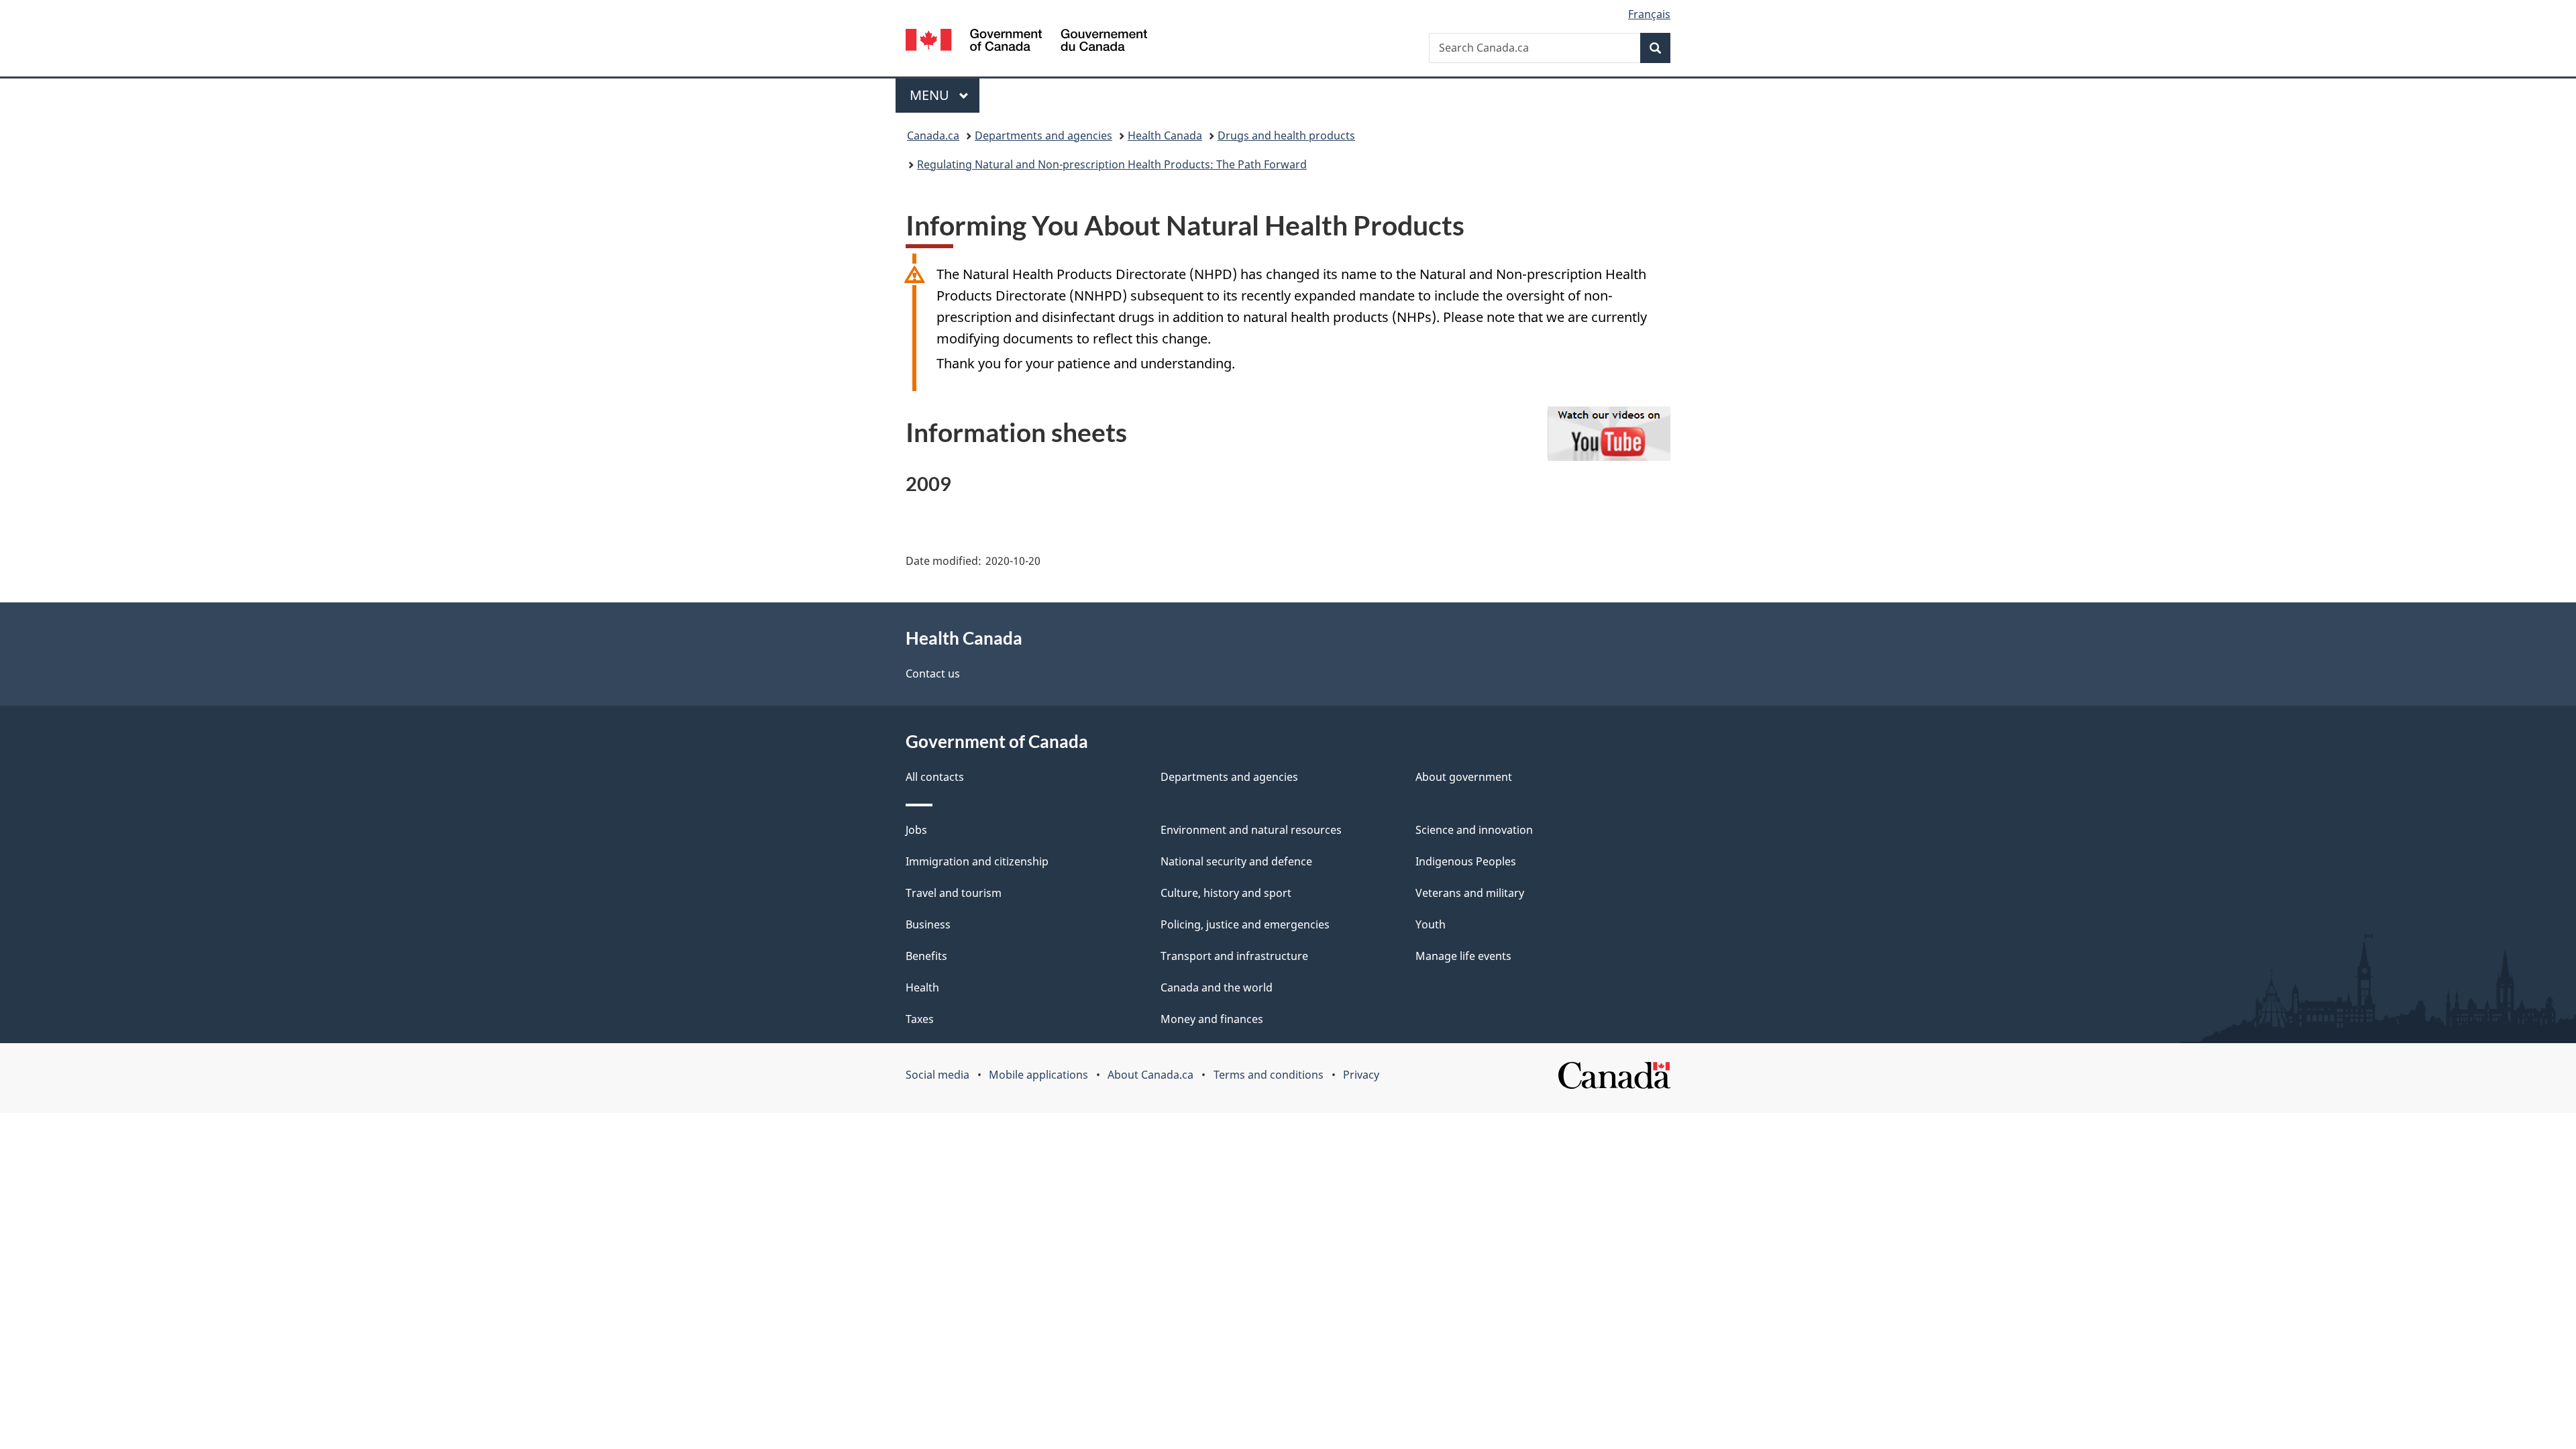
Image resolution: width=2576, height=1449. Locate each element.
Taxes (920, 1019)
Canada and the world (1217, 987)
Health (922, 987)
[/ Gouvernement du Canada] (1026, 42)
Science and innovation (1474, 830)
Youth (1431, 924)
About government (1464, 777)
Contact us (933, 674)
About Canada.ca (1150, 1075)
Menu (931, 95)
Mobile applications (1038, 1075)
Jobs (916, 830)
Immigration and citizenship (977, 861)
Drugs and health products (1286, 136)
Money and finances (1212, 1019)
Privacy (1361, 1075)
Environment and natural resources (1251, 830)
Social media (937, 1075)
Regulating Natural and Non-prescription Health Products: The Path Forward (1112, 164)
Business (928, 924)
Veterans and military (1470, 893)
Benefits (926, 956)
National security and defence (1236, 861)
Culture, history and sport (1226, 893)
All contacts (935, 777)
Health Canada (1165, 136)
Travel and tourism (954, 893)
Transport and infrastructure (1234, 956)
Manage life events (1463, 956)
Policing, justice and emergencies (1245, 924)
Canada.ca (933, 136)
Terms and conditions (1269, 1075)
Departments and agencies (1043, 136)
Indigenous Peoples (1466, 861)
